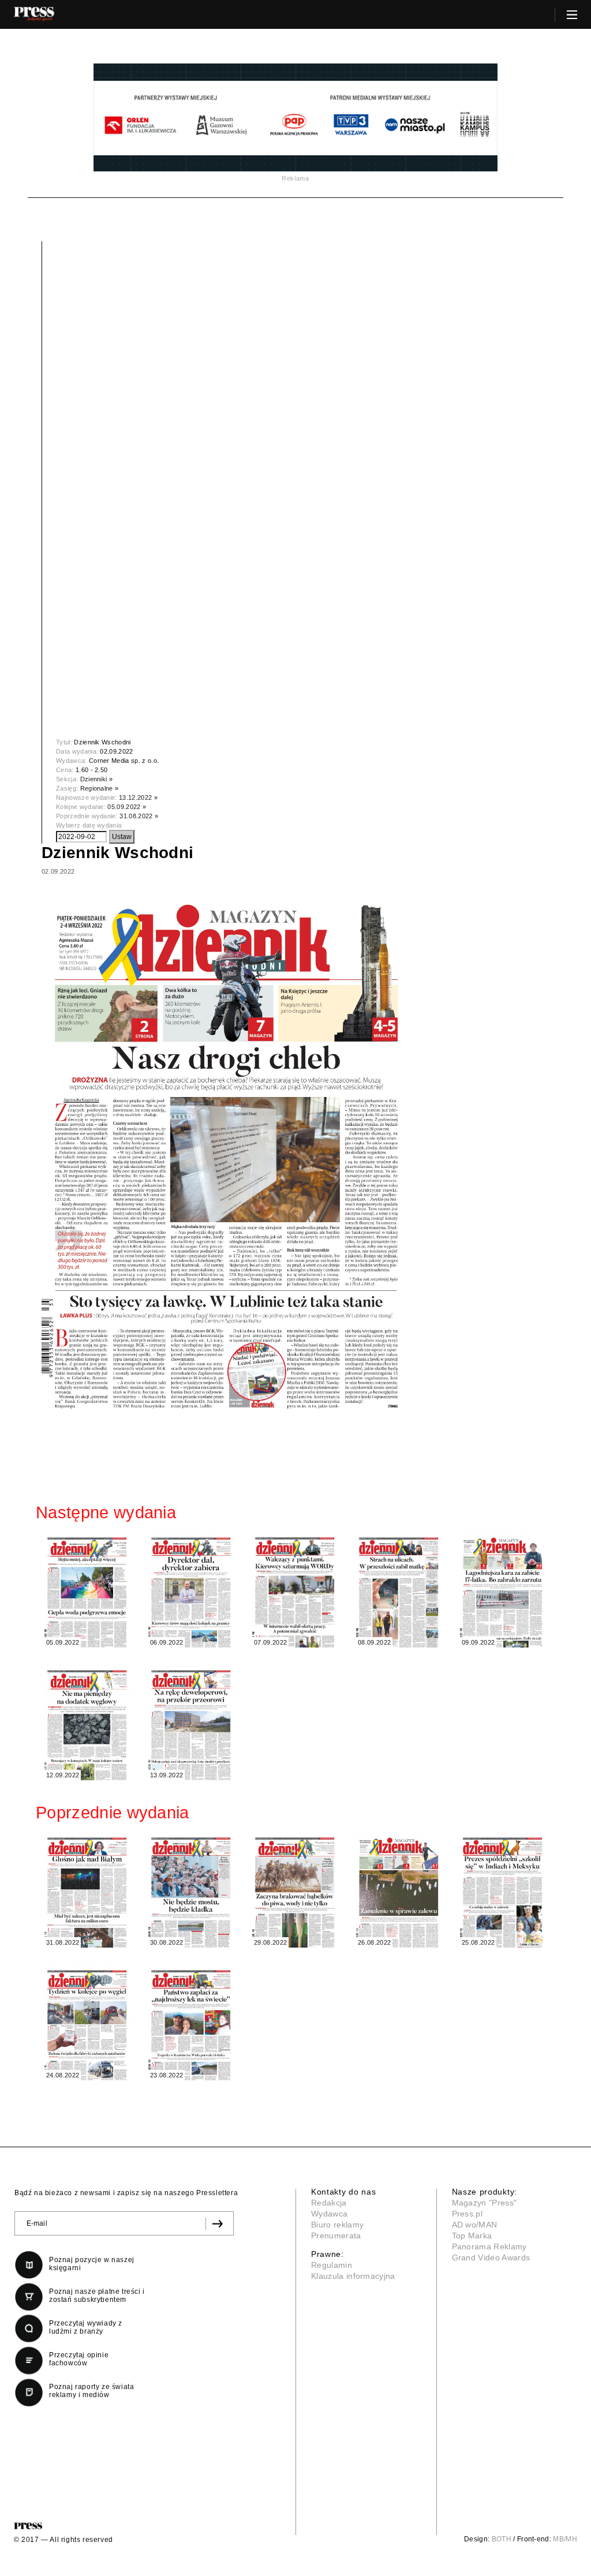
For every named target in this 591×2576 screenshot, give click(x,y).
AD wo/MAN (475, 2225)
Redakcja (329, 2203)
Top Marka (472, 2236)
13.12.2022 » (138, 797)
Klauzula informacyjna (353, 2276)
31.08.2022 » (139, 816)
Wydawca (329, 2214)
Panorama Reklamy (489, 2246)
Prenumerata (336, 2236)
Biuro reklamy (337, 2225)
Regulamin (332, 2265)
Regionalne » (100, 788)
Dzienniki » (97, 779)
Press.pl (467, 2214)
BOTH (502, 2539)
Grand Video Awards (491, 2257)
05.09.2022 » (127, 807)
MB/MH (565, 2539)
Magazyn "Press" (485, 2203)
